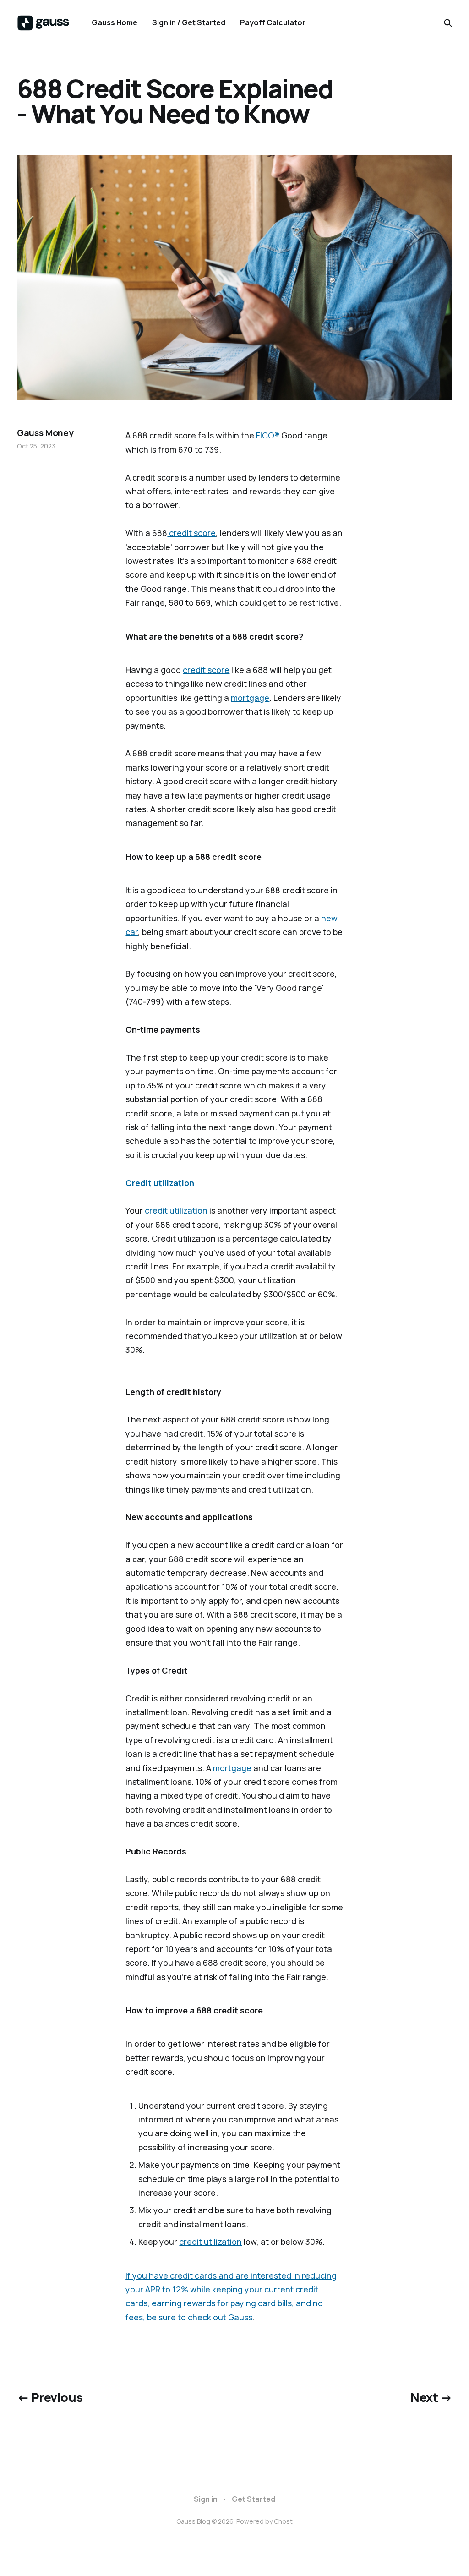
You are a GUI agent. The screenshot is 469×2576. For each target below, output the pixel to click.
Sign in (206, 2499)
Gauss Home (115, 22)
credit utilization (176, 1210)
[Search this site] (448, 23)
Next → (431, 2397)
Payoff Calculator (273, 22)
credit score (191, 533)
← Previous (50, 2397)
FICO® (268, 435)
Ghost (283, 2521)
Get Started (254, 2499)
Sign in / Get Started (189, 22)
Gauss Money (45, 433)
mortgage (250, 698)
